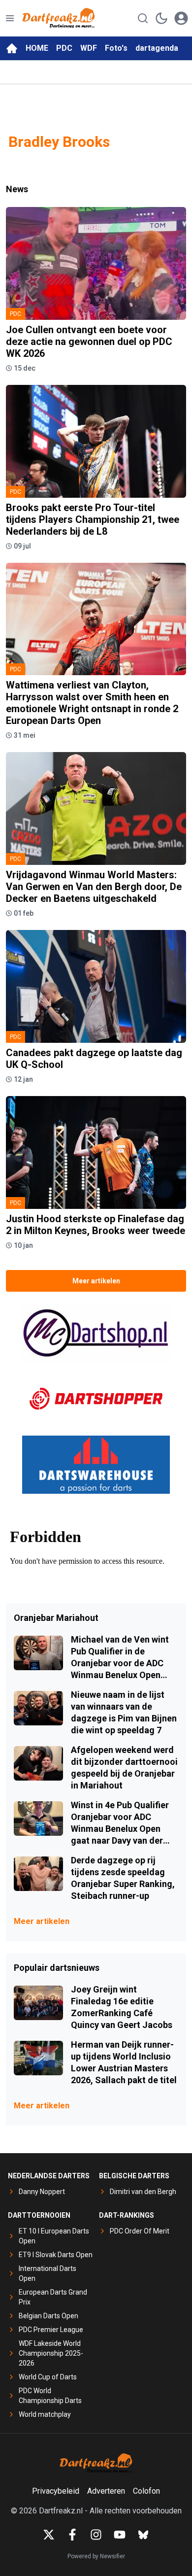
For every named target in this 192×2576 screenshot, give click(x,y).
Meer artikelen (96, 1281)
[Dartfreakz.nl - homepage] (59, 18)
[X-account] (49, 2535)
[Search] (143, 18)
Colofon (146, 2491)
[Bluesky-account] (143, 2535)
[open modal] (181, 18)
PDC (64, 48)
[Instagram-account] (96, 2535)
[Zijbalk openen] (10, 18)
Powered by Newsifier (96, 2556)
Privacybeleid (56, 2491)
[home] (12, 48)
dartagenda (157, 48)
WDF (89, 48)
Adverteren (106, 2491)
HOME (37, 48)
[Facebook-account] (72, 2535)
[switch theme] (161, 18)
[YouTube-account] (120, 2535)
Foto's (116, 48)
